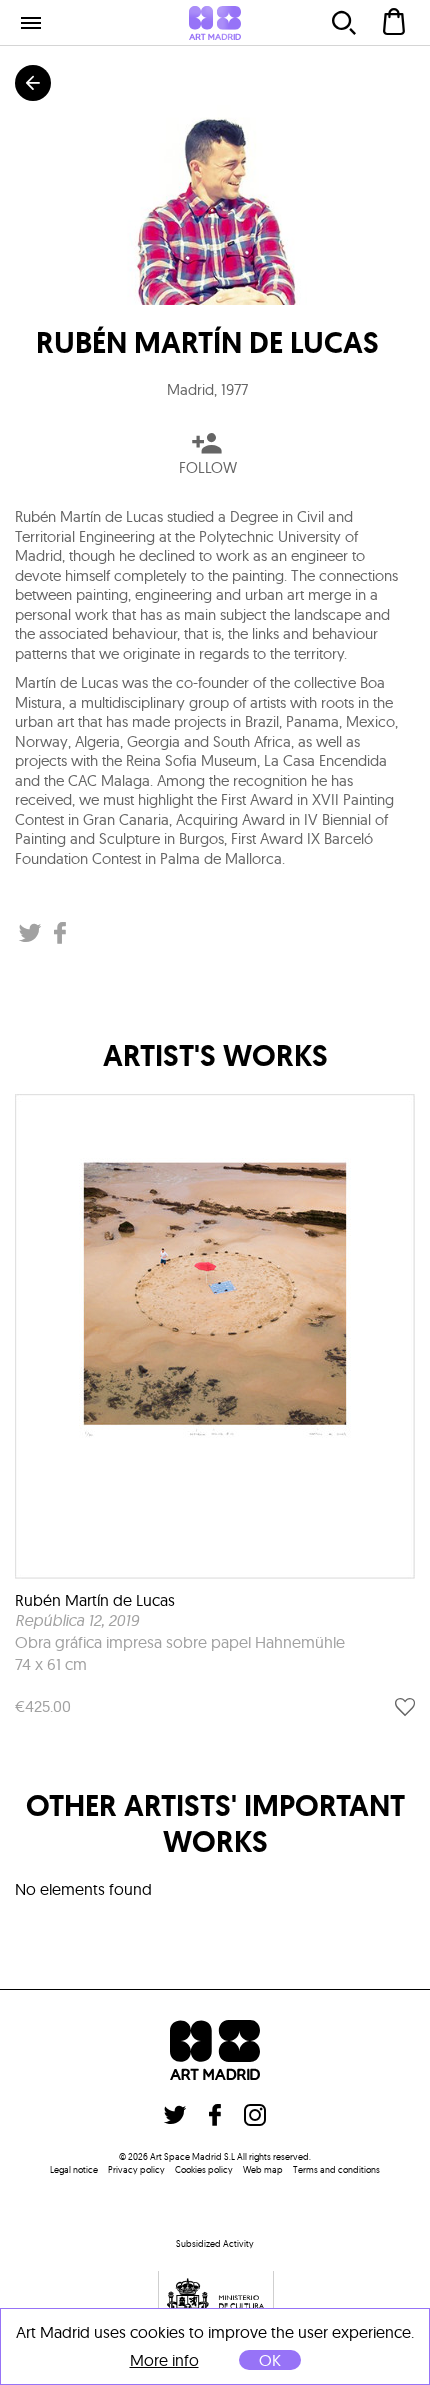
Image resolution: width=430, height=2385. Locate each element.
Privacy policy (136, 2169)
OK (270, 2360)
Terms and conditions (336, 2169)
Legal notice (74, 2169)
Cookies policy (204, 2169)
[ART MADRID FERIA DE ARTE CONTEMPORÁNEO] (215, 23)
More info (164, 2360)
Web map (263, 2169)
